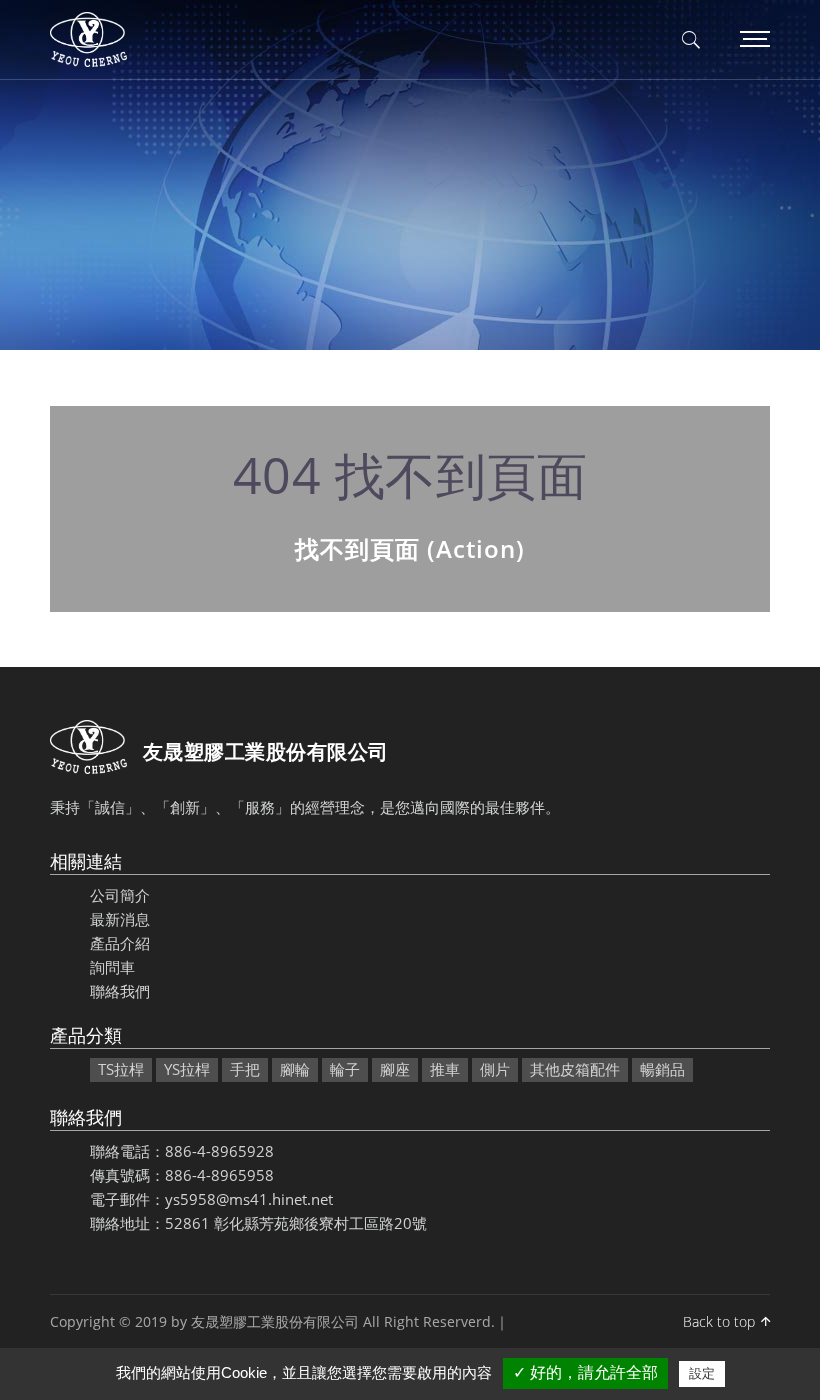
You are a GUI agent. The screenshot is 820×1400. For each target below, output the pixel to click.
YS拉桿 (187, 1069)
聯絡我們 (120, 991)
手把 (245, 1069)
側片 (495, 1069)
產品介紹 (120, 943)
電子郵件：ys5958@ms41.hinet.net (211, 1199)
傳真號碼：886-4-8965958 (182, 1175)
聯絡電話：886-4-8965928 (182, 1151)
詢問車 (112, 967)
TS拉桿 (121, 1069)
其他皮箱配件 (575, 1069)
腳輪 (295, 1069)
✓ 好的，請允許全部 (585, 1372)
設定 (702, 1373)
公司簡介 (120, 895)
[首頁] (88, 40)
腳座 (395, 1069)
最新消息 (120, 919)
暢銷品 (662, 1069)
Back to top (719, 1321)
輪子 (345, 1069)
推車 (445, 1069)
